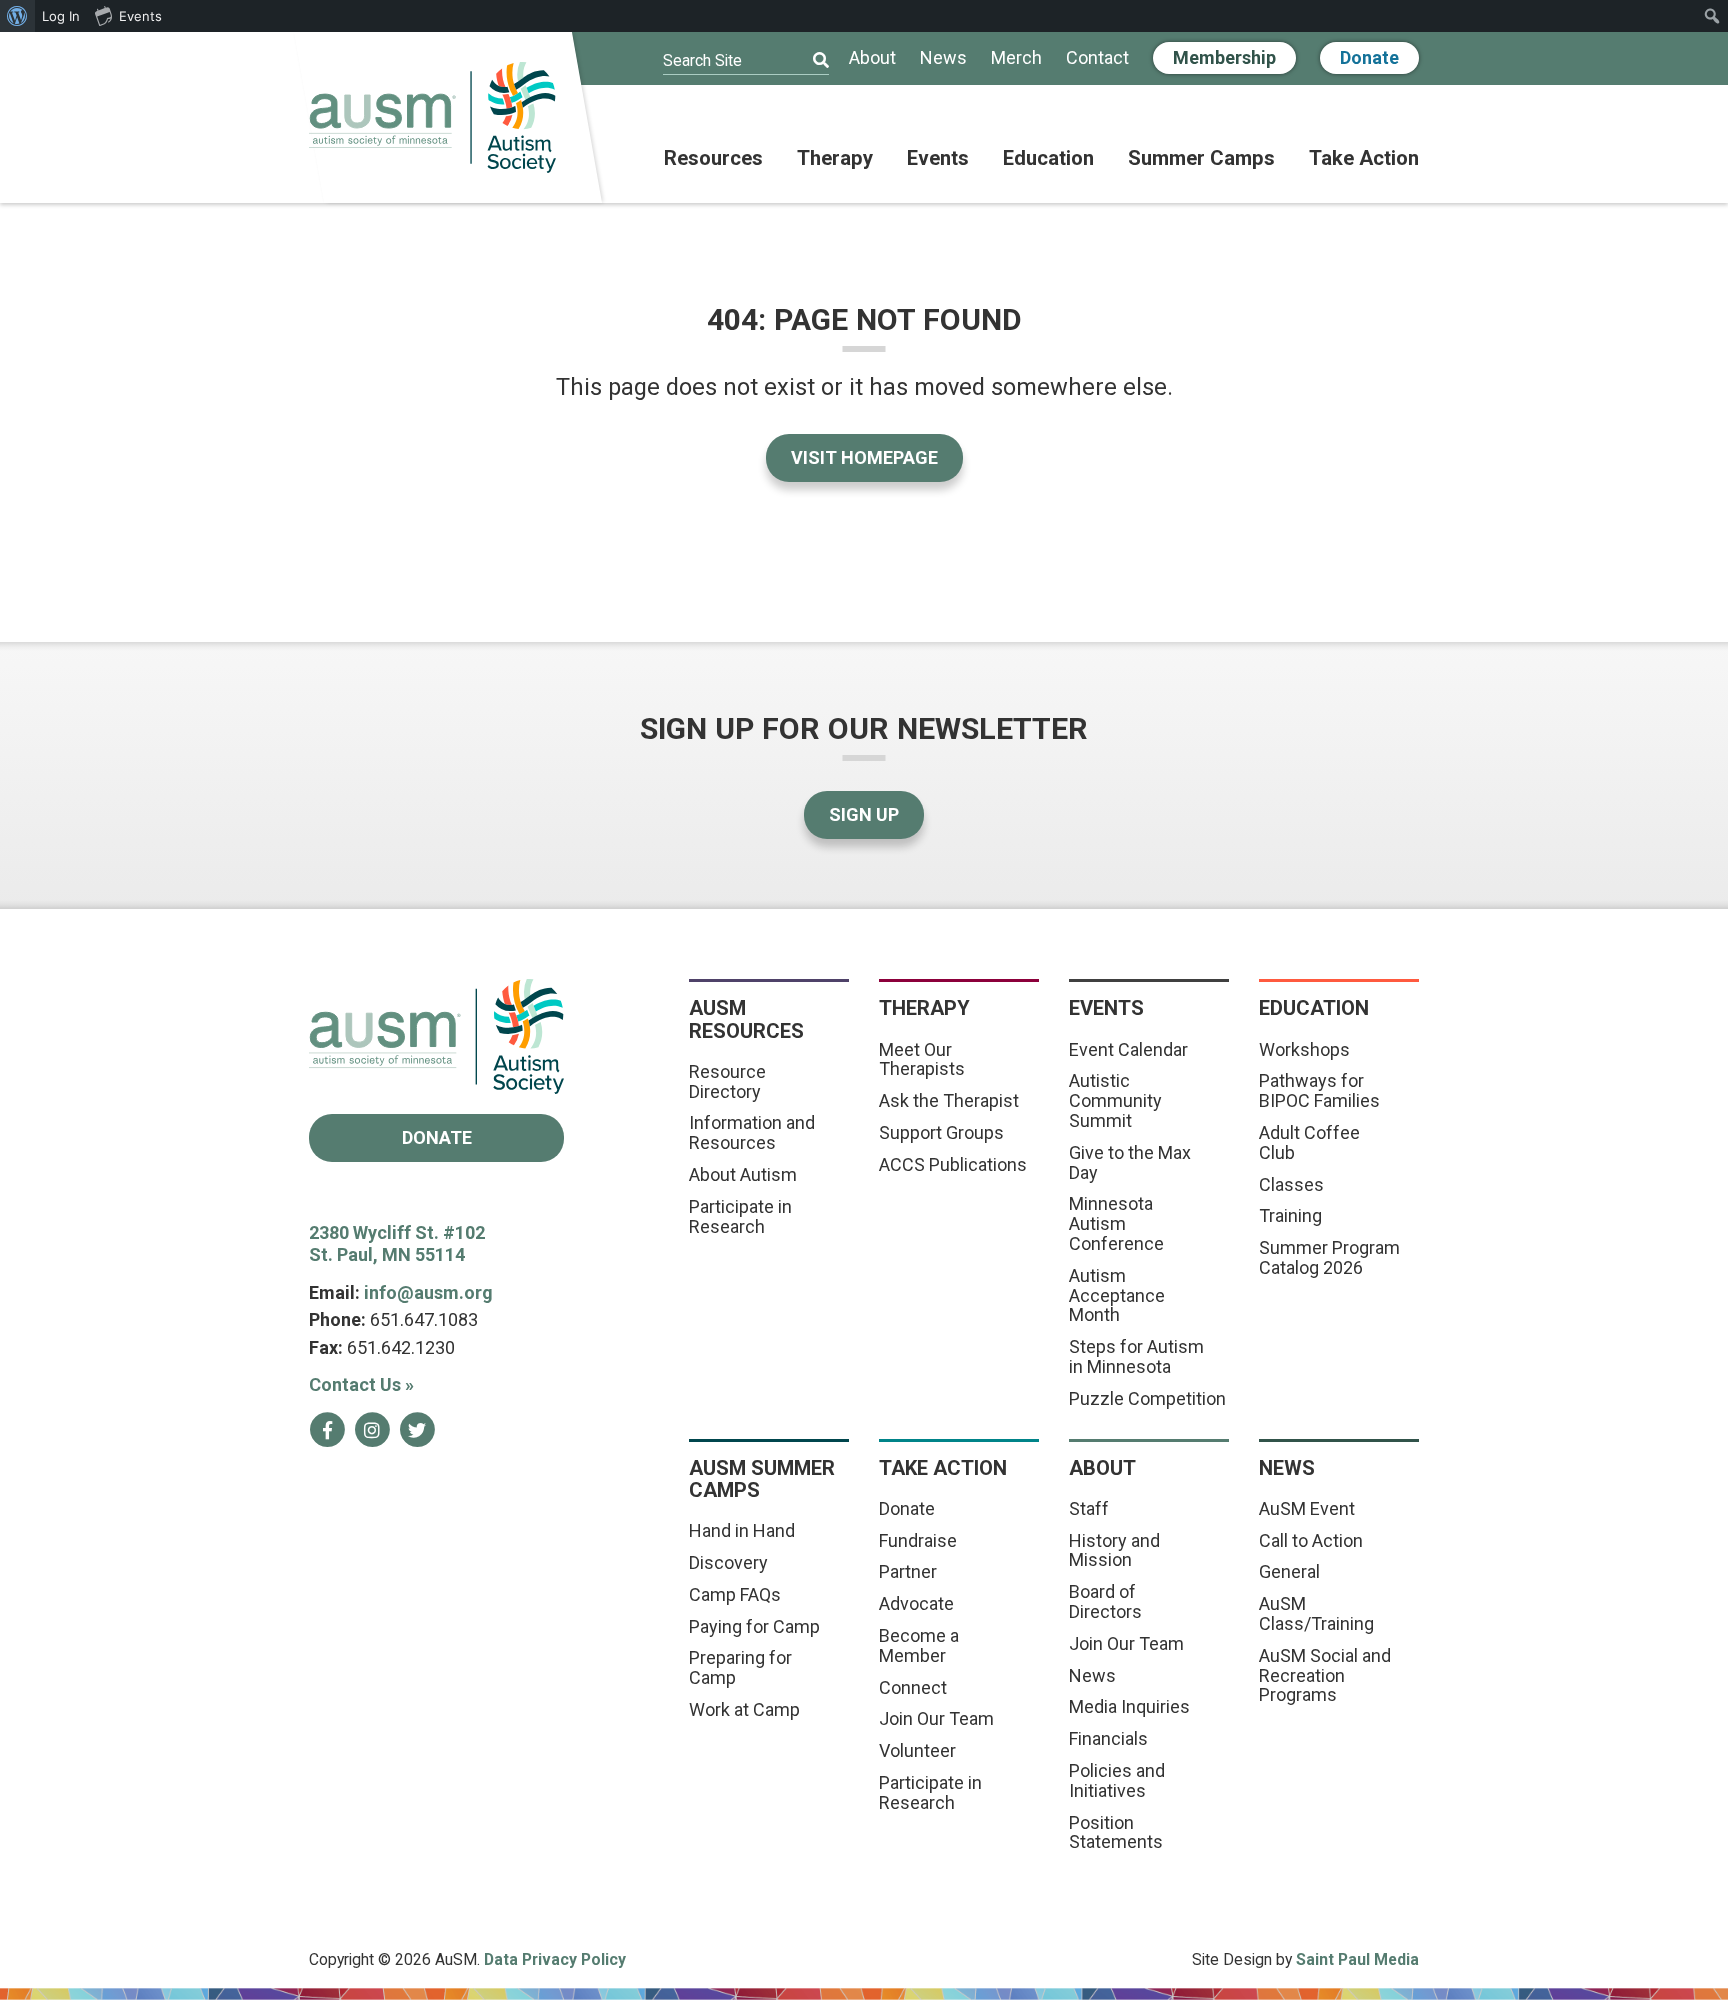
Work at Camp (744, 1709)
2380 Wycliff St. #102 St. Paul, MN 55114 (397, 1244)
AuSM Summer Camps (762, 1479)
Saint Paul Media (1357, 1959)
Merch (1016, 58)
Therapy (835, 159)
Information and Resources (752, 1132)
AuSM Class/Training (1316, 1613)
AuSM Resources (746, 1019)
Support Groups (941, 1132)
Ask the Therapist (949, 1100)
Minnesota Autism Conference (1116, 1223)
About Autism (743, 1174)
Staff (1089, 1508)
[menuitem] (17, 16)
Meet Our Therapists (922, 1059)
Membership (1224, 57)
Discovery (728, 1562)
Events (938, 159)
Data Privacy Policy (555, 1959)
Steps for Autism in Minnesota (1136, 1356)
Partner (908, 1571)
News (943, 58)
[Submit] (808, 61)
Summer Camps (1201, 159)
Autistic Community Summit (1115, 1100)
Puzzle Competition (1147, 1398)
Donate (1369, 57)
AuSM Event (1307, 1508)
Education (1048, 159)
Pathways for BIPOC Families (1319, 1090)
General (1289, 1571)
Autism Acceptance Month (1117, 1295)
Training (1290, 1215)
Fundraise (918, 1540)
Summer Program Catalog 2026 (1329, 1257)
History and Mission (1114, 1550)
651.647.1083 (424, 1319)
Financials (1108, 1738)
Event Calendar (1128, 1049)
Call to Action (1311, 1540)
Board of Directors (1105, 1601)
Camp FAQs (735, 1594)
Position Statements (1116, 1832)
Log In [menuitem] (61, 16)
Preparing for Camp (740, 1667)
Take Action (1364, 159)
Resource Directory (727, 1081)
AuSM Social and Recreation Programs (1325, 1675)
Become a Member (919, 1645)
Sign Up (864, 814)
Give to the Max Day (1130, 1162)
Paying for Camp (754, 1626)
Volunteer (917, 1750)
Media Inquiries (1129, 1706)
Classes (1291, 1184)
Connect (913, 1687)
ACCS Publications (953, 1164)
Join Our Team (936, 1718)
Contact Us (361, 1384)
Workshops (1304, 1049)
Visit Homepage (864, 457)
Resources (713, 159)
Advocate (916, 1603)
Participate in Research (740, 1216)
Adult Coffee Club (1309, 1142)
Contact (1097, 58)
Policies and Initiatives (1117, 1780)
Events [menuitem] (140, 16)
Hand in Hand (742, 1530)
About (872, 58)
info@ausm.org (428, 1292)
